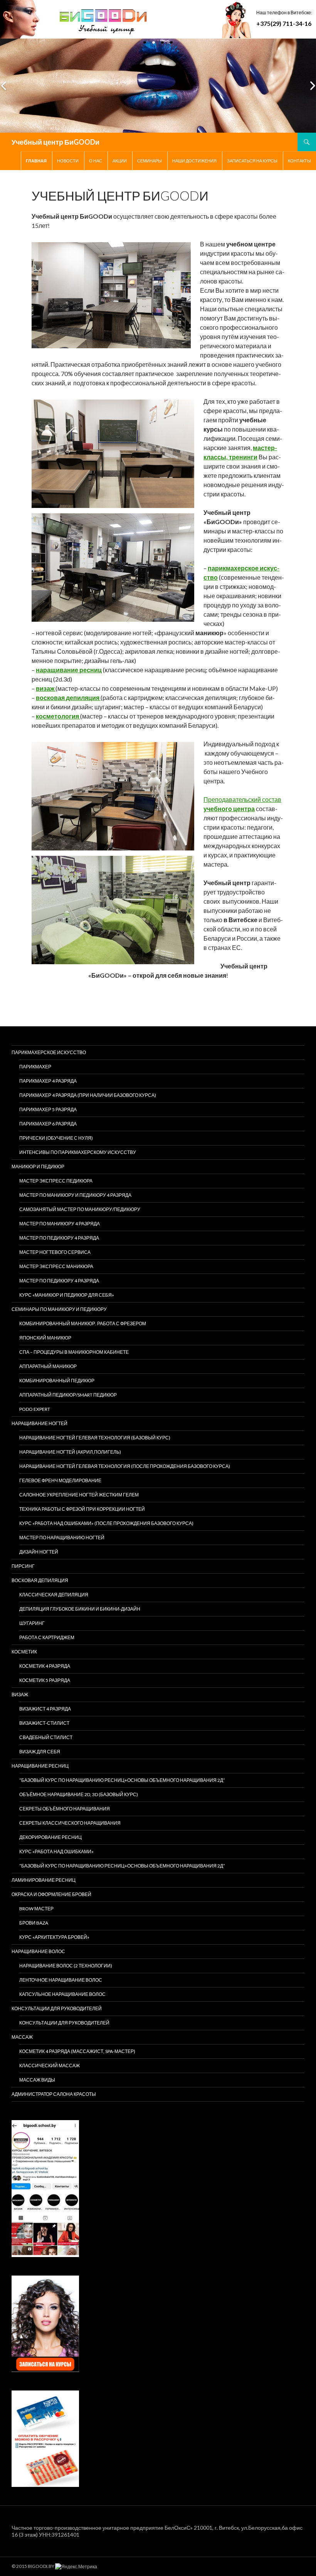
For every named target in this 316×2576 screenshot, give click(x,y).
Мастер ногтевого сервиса (55, 1252)
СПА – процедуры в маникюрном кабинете (74, 1352)
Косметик (24, 1652)
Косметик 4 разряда (45, 1666)
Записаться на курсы (252, 161)
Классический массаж (50, 2066)
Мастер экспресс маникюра (56, 1266)
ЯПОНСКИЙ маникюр (45, 1338)
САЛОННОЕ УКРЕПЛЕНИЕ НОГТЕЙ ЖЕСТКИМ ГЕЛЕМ (79, 1495)
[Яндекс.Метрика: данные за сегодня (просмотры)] (76, 2567)
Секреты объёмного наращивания (65, 1809)
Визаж (20, 1695)
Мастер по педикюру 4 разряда (59, 1238)
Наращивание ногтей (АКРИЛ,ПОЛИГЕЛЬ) (70, 1452)
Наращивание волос (38, 1951)
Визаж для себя (40, 1752)
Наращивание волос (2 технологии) (66, 1966)
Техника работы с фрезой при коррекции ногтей (82, 1509)
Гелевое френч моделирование (60, 1480)
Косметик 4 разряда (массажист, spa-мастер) (77, 2051)
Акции (120, 161)
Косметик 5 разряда (45, 1680)
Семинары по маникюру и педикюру (59, 1309)
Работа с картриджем (47, 1637)
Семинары (150, 161)
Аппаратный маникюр (48, 1366)
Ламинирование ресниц (44, 1880)
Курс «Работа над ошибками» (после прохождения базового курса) (106, 1523)
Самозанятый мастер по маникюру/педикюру (80, 1209)
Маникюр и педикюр (38, 1167)
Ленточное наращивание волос (61, 1980)
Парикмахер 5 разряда (48, 1109)
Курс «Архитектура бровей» (54, 1937)
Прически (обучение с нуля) (56, 1138)
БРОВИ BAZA (34, 1923)
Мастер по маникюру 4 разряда (60, 1224)
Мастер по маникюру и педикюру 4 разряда (75, 1195)
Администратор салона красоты (54, 2094)
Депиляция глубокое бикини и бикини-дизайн (80, 1609)
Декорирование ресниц (50, 1837)
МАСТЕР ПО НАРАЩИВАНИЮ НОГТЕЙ (62, 1538)
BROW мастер (36, 1909)
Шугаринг (32, 1623)
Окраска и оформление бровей (51, 1894)
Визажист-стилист (44, 1723)
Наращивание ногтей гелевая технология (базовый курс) (95, 1438)
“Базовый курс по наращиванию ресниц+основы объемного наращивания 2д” (122, 1780)
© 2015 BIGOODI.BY (33, 2566)
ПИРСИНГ (23, 1566)
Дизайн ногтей (39, 1552)
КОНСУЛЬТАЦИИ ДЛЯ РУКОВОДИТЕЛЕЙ (57, 2008)
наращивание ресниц (69, 670)
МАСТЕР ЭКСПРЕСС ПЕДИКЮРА (56, 1181)
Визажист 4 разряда (45, 1709)
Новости (68, 161)
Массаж (22, 2037)
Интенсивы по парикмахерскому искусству (78, 1152)
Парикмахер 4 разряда (48, 1081)
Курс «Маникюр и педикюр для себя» (67, 1295)
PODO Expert (35, 1409)
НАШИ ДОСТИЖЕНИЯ (194, 161)
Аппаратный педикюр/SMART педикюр (68, 1395)
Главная (36, 161)
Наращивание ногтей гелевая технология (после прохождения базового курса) (125, 1466)
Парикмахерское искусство (49, 1052)
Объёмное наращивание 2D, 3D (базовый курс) (79, 1794)
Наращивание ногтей (39, 1423)
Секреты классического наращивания (70, 1823)
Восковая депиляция (40, 1580)
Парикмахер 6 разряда (48, 1124)
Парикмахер (35, 1067)
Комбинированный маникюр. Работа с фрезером (83, 1323)
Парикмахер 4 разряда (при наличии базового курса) (88, 1095)
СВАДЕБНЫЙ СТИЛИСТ (46, 1737)
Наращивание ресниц (40, 1766)
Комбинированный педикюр (57, 1381)
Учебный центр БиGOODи (55, 142)
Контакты (299, 161)
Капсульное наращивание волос (62, 1994)
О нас (96, 161)
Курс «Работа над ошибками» (56, 1851)
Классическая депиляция (54, 1595)
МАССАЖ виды (37, 2080)
